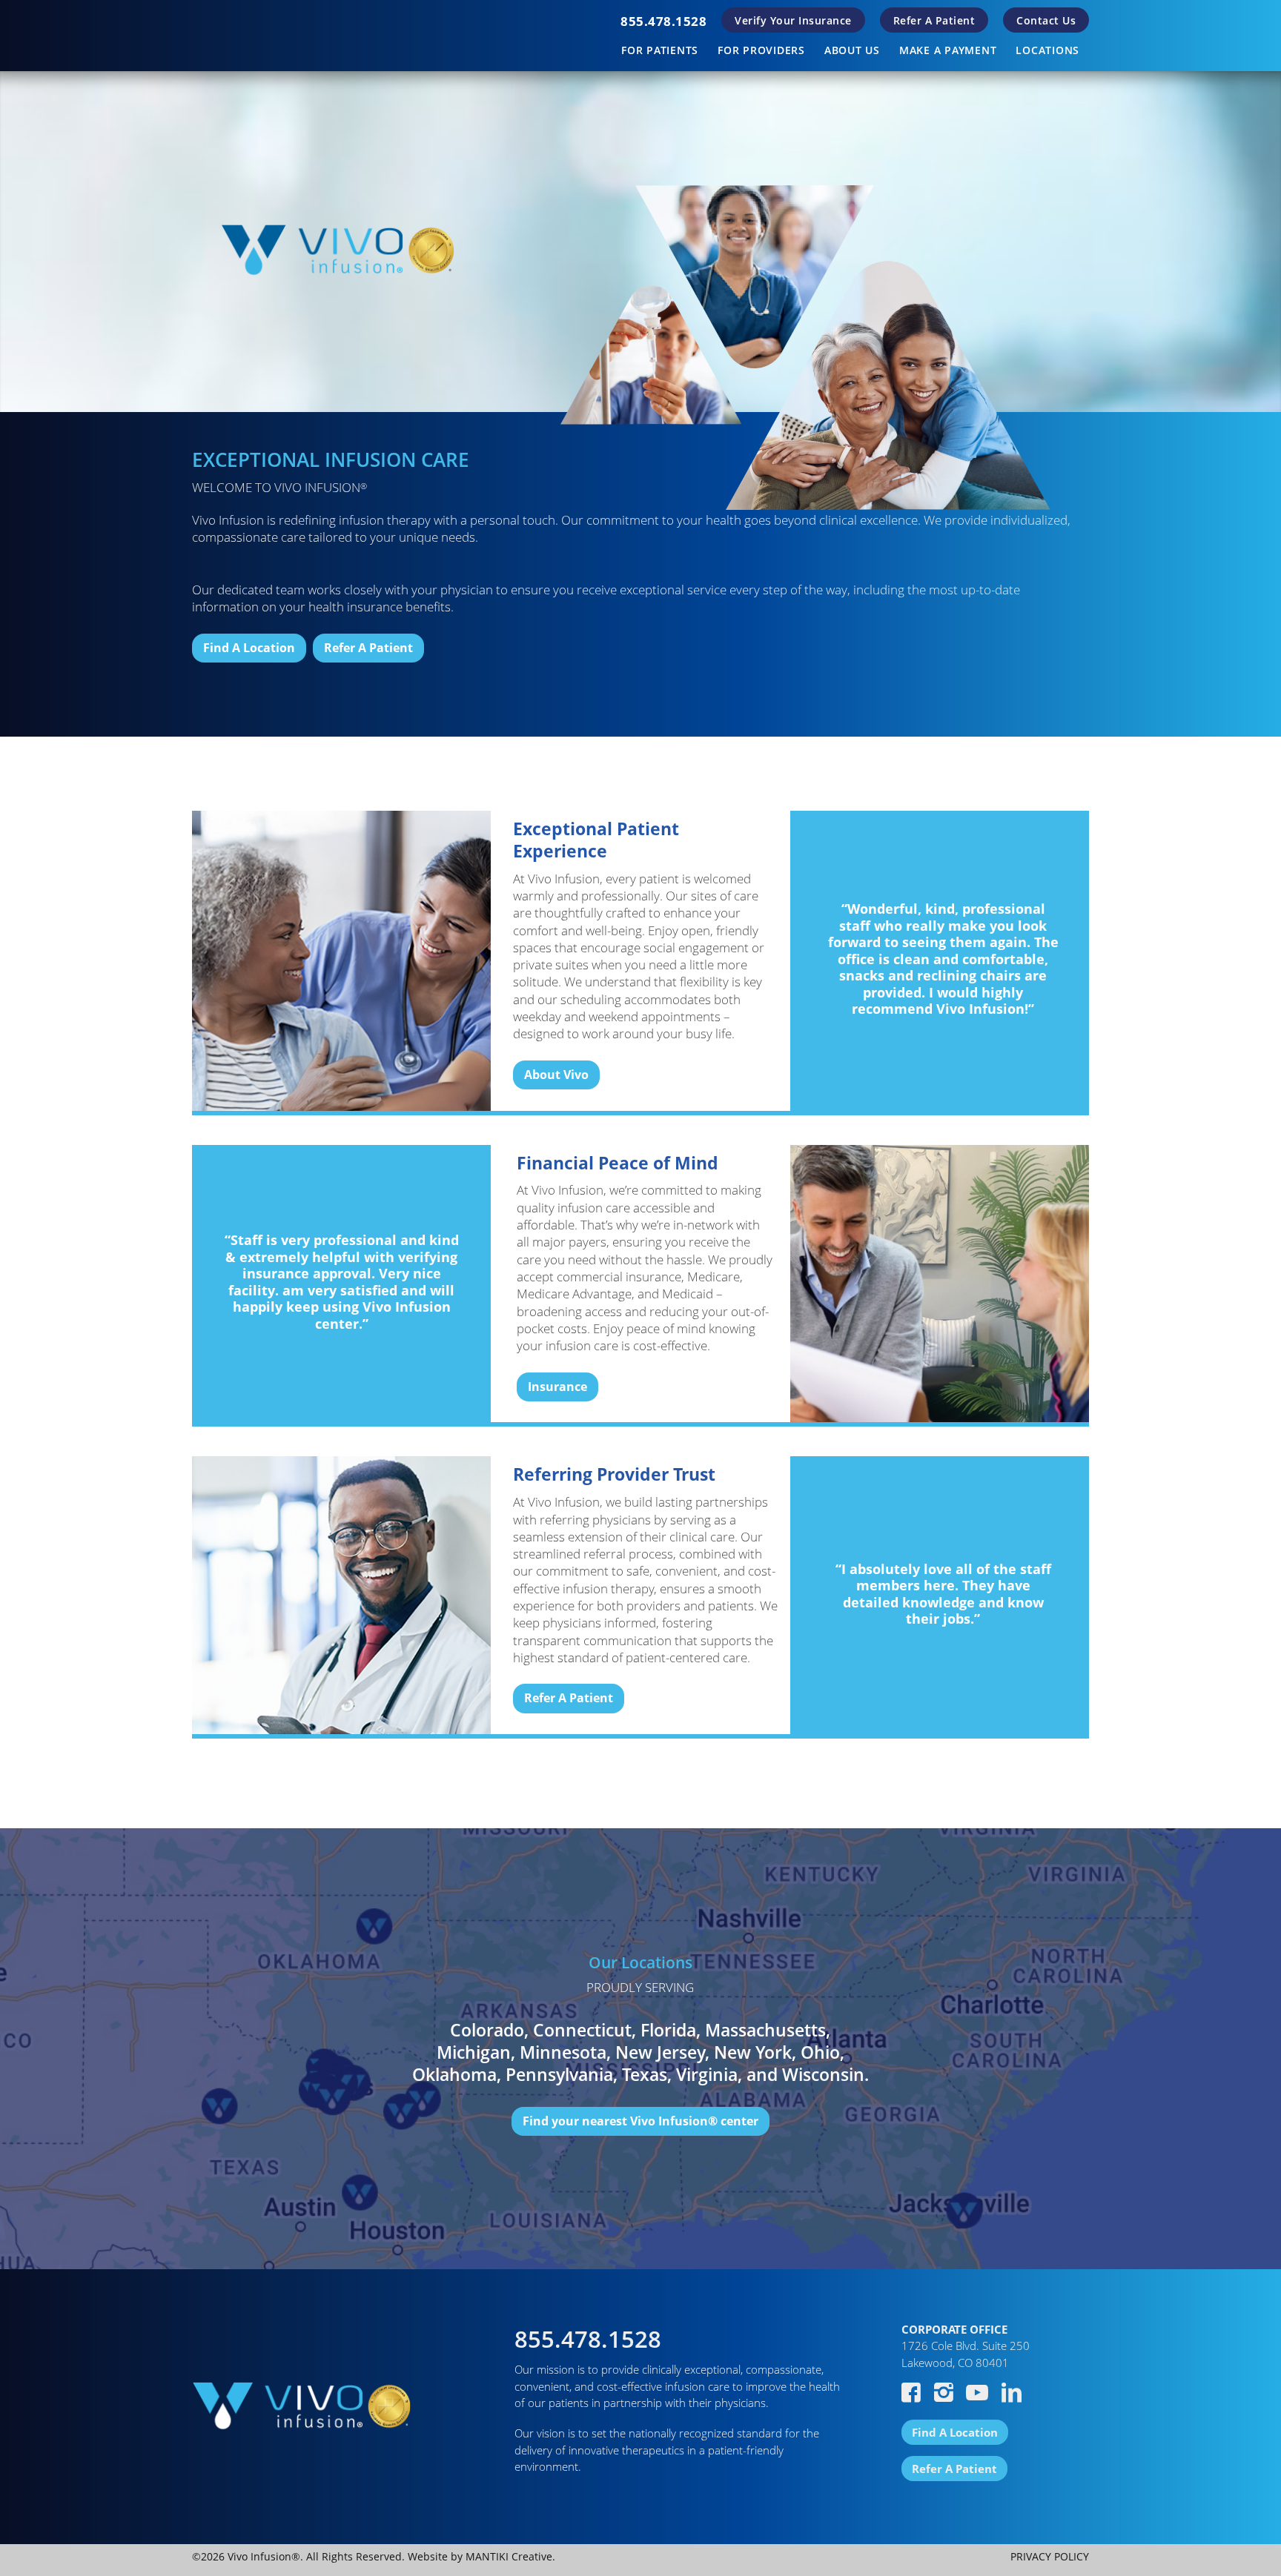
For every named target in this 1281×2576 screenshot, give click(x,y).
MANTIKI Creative (509, 2556)
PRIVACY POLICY (1050, 2556)
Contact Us (1046, 20)
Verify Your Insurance (793, 20)
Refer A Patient (934, 20)
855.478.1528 (663, 21)
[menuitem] (663, 21)
